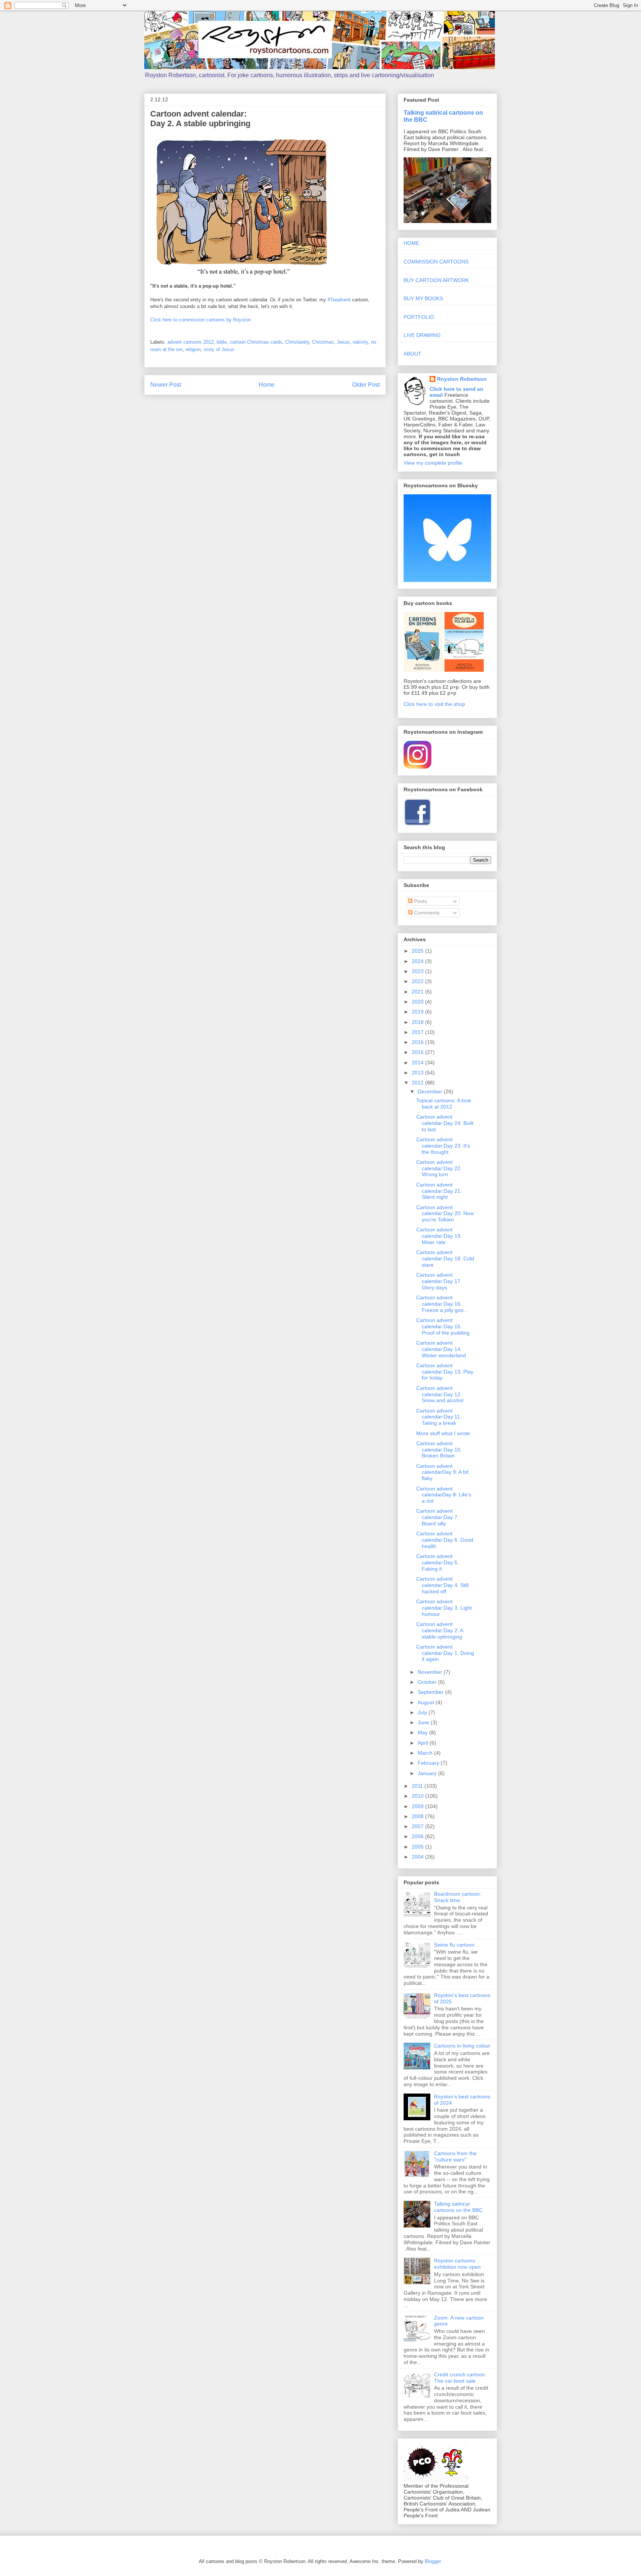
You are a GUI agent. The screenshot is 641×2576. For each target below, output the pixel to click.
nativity (360, 342)
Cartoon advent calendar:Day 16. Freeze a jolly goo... (442, 1304)
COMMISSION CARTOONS (436, 262)
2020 (418, 1002)
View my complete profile (433, 463)
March (426, 1753)
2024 (418, 961)
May (423, 1732)
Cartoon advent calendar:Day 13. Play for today (445, 1372)
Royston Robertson (462, 379)
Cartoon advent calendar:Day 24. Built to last (445, 1123)
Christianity (297, 342)
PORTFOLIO (419, 317)
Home (267, 385)
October (428, 1682)
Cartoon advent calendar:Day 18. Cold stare (445, 1258)
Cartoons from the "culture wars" (455, 2156)
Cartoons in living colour (462, 2046)
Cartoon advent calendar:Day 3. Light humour (444, 1608)
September (431, 1692)
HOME (411, 243)
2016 (418, 1042)
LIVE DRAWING (422, 335)
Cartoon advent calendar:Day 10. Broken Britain (439, 1450)
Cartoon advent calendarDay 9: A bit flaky (442, 1472)
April (424, 1743)
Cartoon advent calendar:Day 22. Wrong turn (439, 1168)
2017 (418, 1032)
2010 (418, 1796)
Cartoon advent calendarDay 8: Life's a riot (444, 1495)
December (431, 1091)
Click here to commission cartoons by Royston (200, 320)
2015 (418, 1052)
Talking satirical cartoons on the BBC (458, 2207)
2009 (418, 1806)
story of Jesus (219, 349)
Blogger (433, 2561)
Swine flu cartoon (454, 1945)
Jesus (343, 342)
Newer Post (166, 385)
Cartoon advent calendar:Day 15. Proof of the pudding (443, 1326)
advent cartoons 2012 (190, 342)
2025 (418, 951)
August (427, 1702)
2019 (418, 1012)
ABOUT (412, 354)
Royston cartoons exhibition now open (457, 2264)
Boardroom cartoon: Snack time (458, 1897)
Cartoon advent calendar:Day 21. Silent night (439, 1191)
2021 (418, 992)
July (423, 1712)
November (431, 1672)
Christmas (323, 342)
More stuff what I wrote (443, 1433)
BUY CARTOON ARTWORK (436, 280)
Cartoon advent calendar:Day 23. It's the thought (443, 1146)
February (429, 1763)
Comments (426, 913)
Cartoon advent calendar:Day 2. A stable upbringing (440, 1630)
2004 (418, 1857)
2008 (418, 1816)
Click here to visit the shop (434, 704)
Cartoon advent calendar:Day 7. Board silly (438, 1517)
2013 (418, 1073)
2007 (418, 1826)
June (424, 1722)
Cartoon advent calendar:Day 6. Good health (445, 1540)
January (428, 1773)
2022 (418, 981)
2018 (418, 1022)
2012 (418, 1083)
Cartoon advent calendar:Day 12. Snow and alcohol (440, 1394)
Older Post (366, 385)
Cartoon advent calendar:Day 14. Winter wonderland (441, 1349)
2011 (418, 1786)
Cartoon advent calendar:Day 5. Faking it (438, 1562)
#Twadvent (339, 300)
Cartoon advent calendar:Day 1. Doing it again (445, 1653)
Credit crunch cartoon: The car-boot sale (460, 2378)
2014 (418, 1063)
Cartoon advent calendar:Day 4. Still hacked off (442, 1585)
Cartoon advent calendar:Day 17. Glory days (439, 1281)
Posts (420, 901)
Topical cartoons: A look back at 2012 (444, 1104)
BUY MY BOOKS (423, 298)
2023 (418, 971)
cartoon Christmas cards (256, 342)
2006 (418, 1836)
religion (193, 349)
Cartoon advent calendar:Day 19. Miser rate (439, 1236)
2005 (418, 1847)
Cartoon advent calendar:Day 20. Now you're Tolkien (445, 1214)
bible (222, 342)
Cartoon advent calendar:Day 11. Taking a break (439, 1417)
